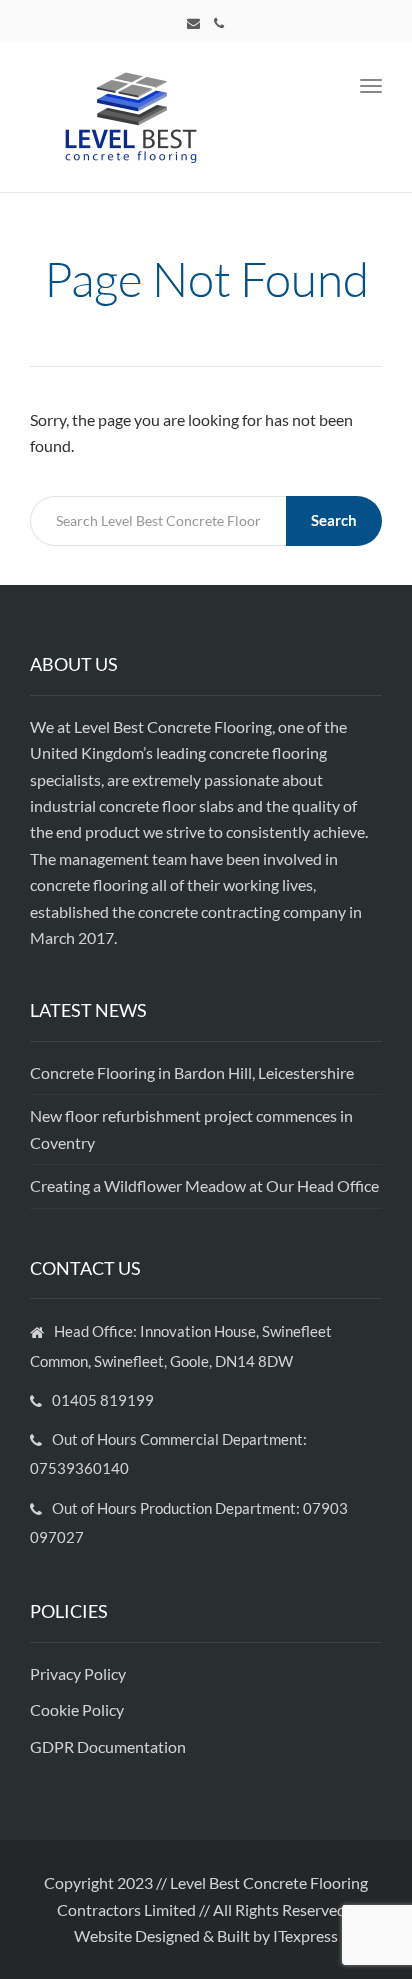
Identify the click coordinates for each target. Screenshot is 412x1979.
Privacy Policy (79, 1673)
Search (334, 520)
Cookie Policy (78, 1709)
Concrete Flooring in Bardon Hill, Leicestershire (192, 1072)
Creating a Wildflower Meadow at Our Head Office (204, 1185)
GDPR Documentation (108, 1746)
